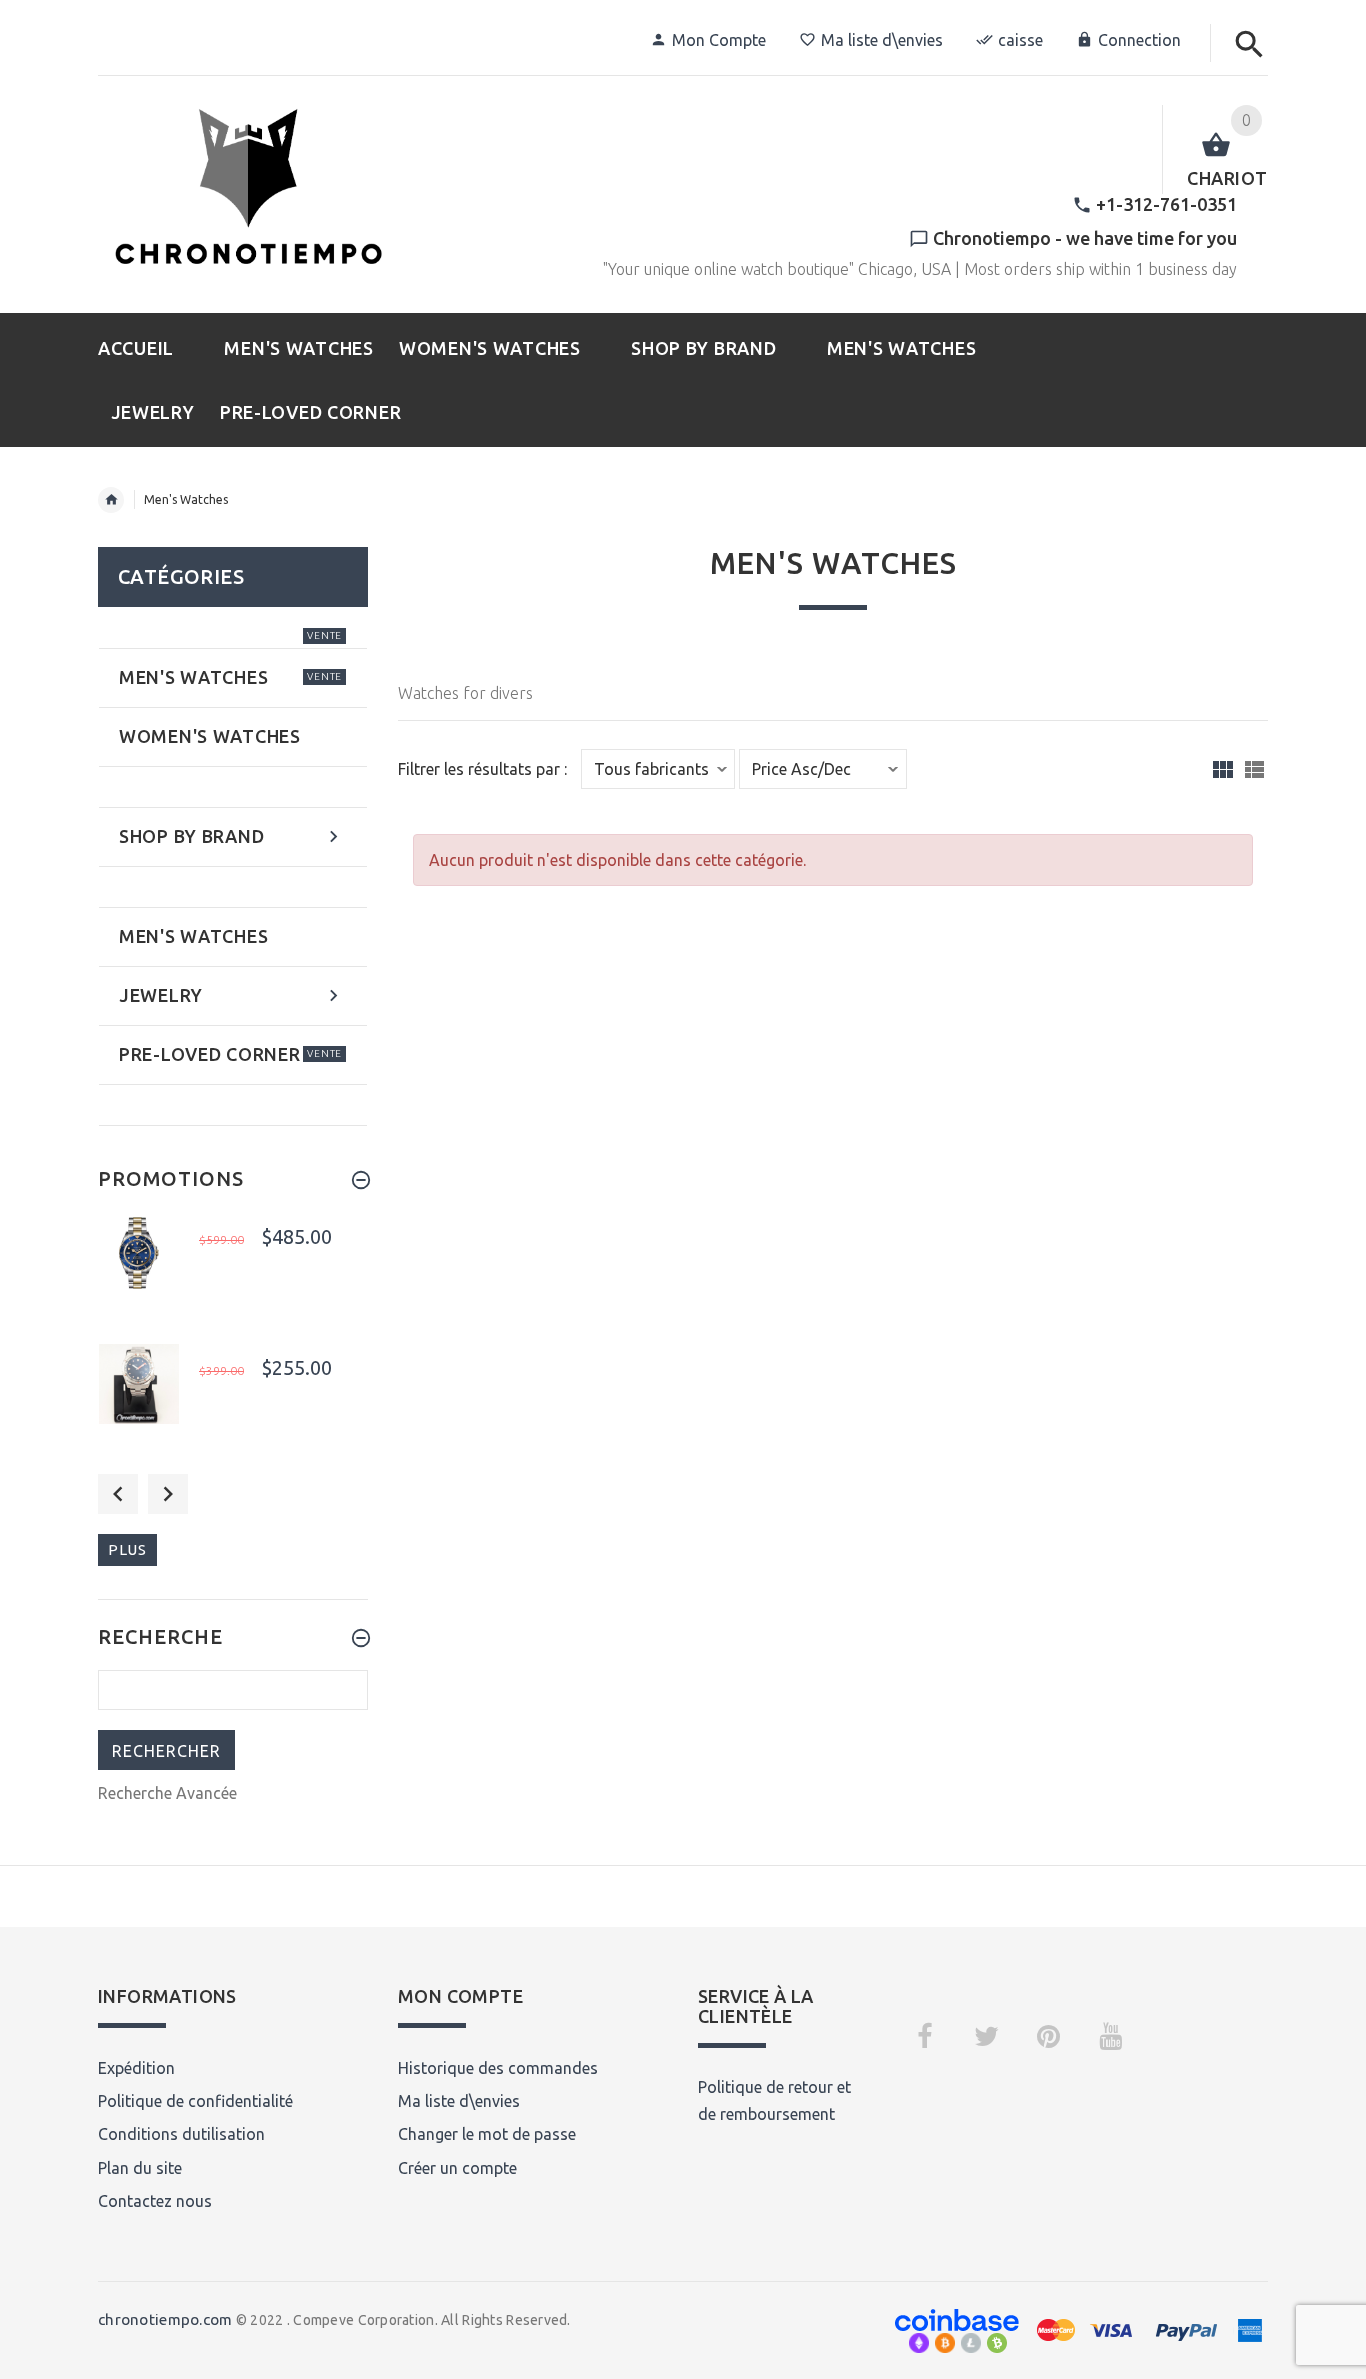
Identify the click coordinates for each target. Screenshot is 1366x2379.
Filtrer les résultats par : (482, 769)
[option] (233, 1272)
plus (127, 1549)
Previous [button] (118, 1494)
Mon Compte (719, 40)
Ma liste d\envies (882, 40)
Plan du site (140, 2168)
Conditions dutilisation (181, 2134)
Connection (1139, 40)
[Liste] (1254, 769)
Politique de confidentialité (195, 2101)
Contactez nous (155, 2201)
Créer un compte (457, 2168)
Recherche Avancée (167, 1793)
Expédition (136, 2068)
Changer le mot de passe (487, 2134)
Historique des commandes (498, 2068)
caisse (1020, 40)
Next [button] (168, 1494)
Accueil (111, 500)
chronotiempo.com (165, 2319)
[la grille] (1223, 769)
